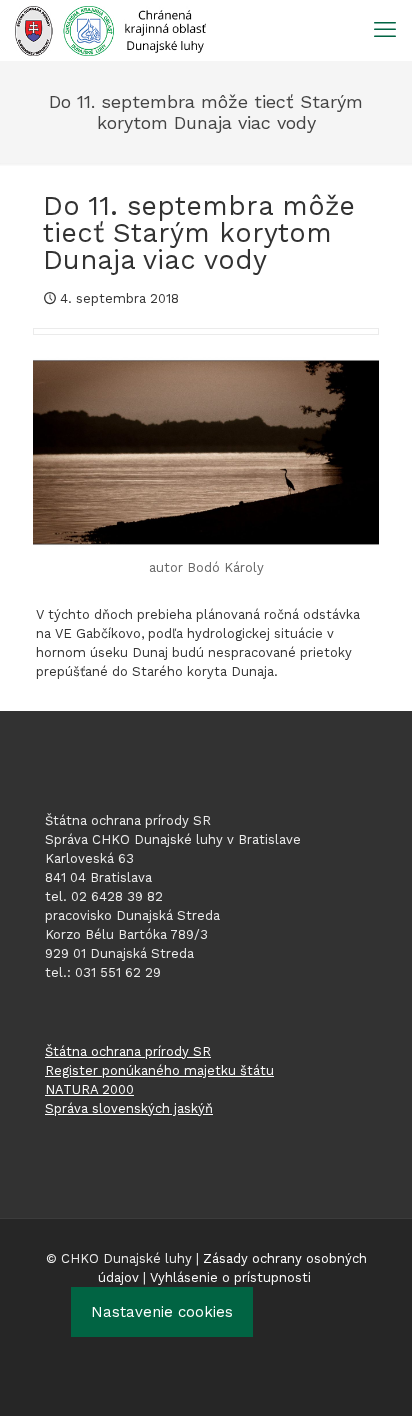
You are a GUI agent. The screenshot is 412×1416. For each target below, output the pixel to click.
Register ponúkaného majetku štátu (159, 1070)
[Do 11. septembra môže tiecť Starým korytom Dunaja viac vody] (206, 452)
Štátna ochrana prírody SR (128, 1051)
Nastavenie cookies (162, 1312)
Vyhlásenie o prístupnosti (230, 1277)
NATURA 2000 (89, 1089)
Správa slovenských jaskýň (129, 1108)
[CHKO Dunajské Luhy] (110, 30)
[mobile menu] (385, 30)
